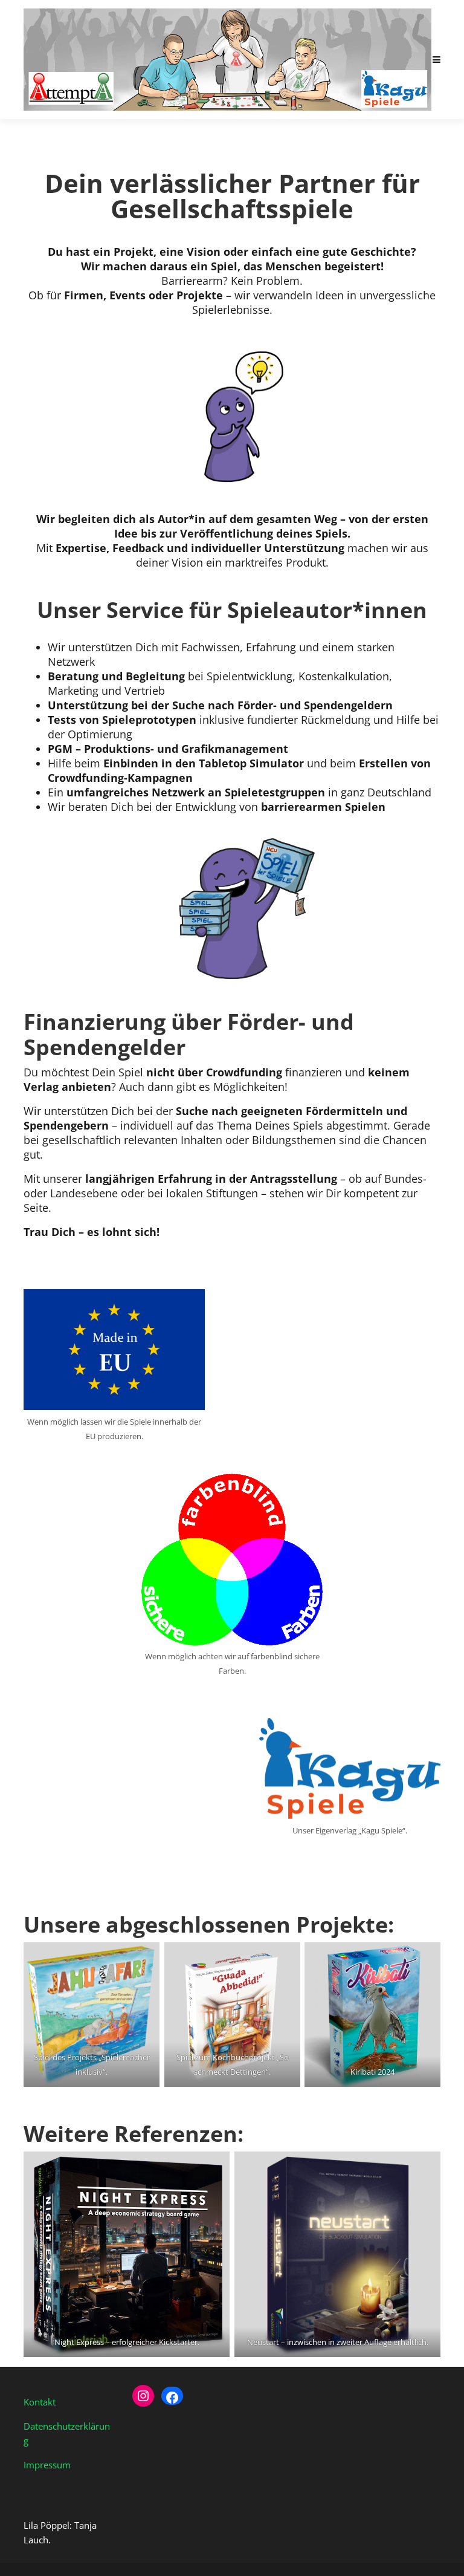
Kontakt (40, 2402)
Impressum (47, 2465)
